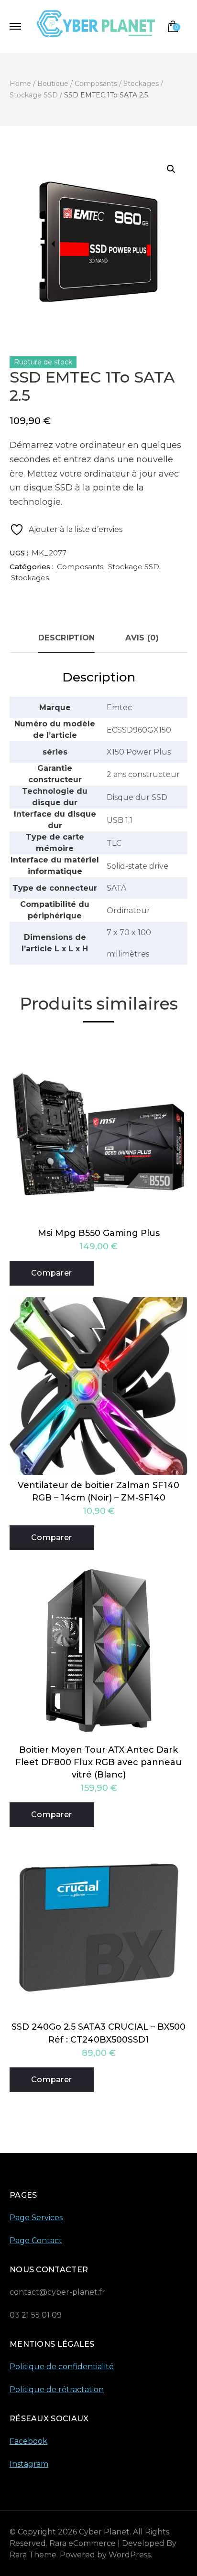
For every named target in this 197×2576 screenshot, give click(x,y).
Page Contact (36, 2241)
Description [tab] (66, 638)
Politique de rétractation (57, 2390)
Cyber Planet (104, 2532)
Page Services (36, 2218)
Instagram (29, 2464)
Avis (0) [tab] (142, 638)
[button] (171, 169)
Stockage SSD (134, 567)
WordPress (130, 2555)
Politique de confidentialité (62, 2367)
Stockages (30, 578)
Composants (80, 567)
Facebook (28, 2441)
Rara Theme (33, 2555)
